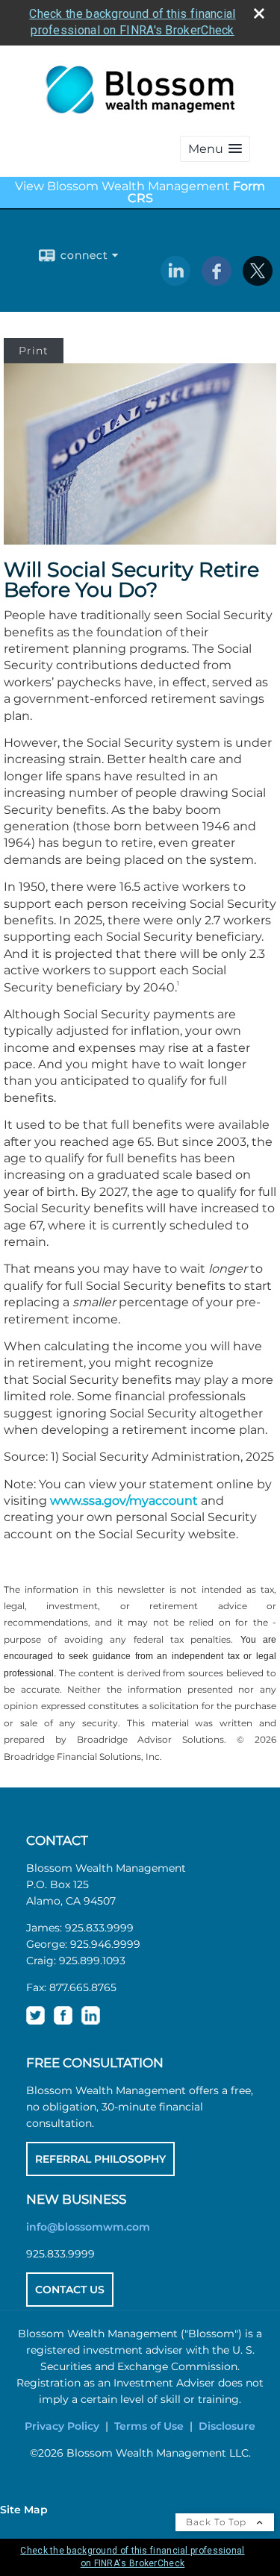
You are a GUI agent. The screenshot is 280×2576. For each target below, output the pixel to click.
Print (34, 351)
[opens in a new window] (35, 2021)
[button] (215, 149)
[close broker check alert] (259, 13)
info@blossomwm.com (88, 2227)
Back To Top (218, 2522)
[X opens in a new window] (258, 281)
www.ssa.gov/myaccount (124, 1501)
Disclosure (227, 2426)
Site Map (24, 2510)
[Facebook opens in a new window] (217, 281)
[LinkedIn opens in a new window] (175, 281)
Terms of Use (149, 2426)
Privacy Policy (62, 2426)
